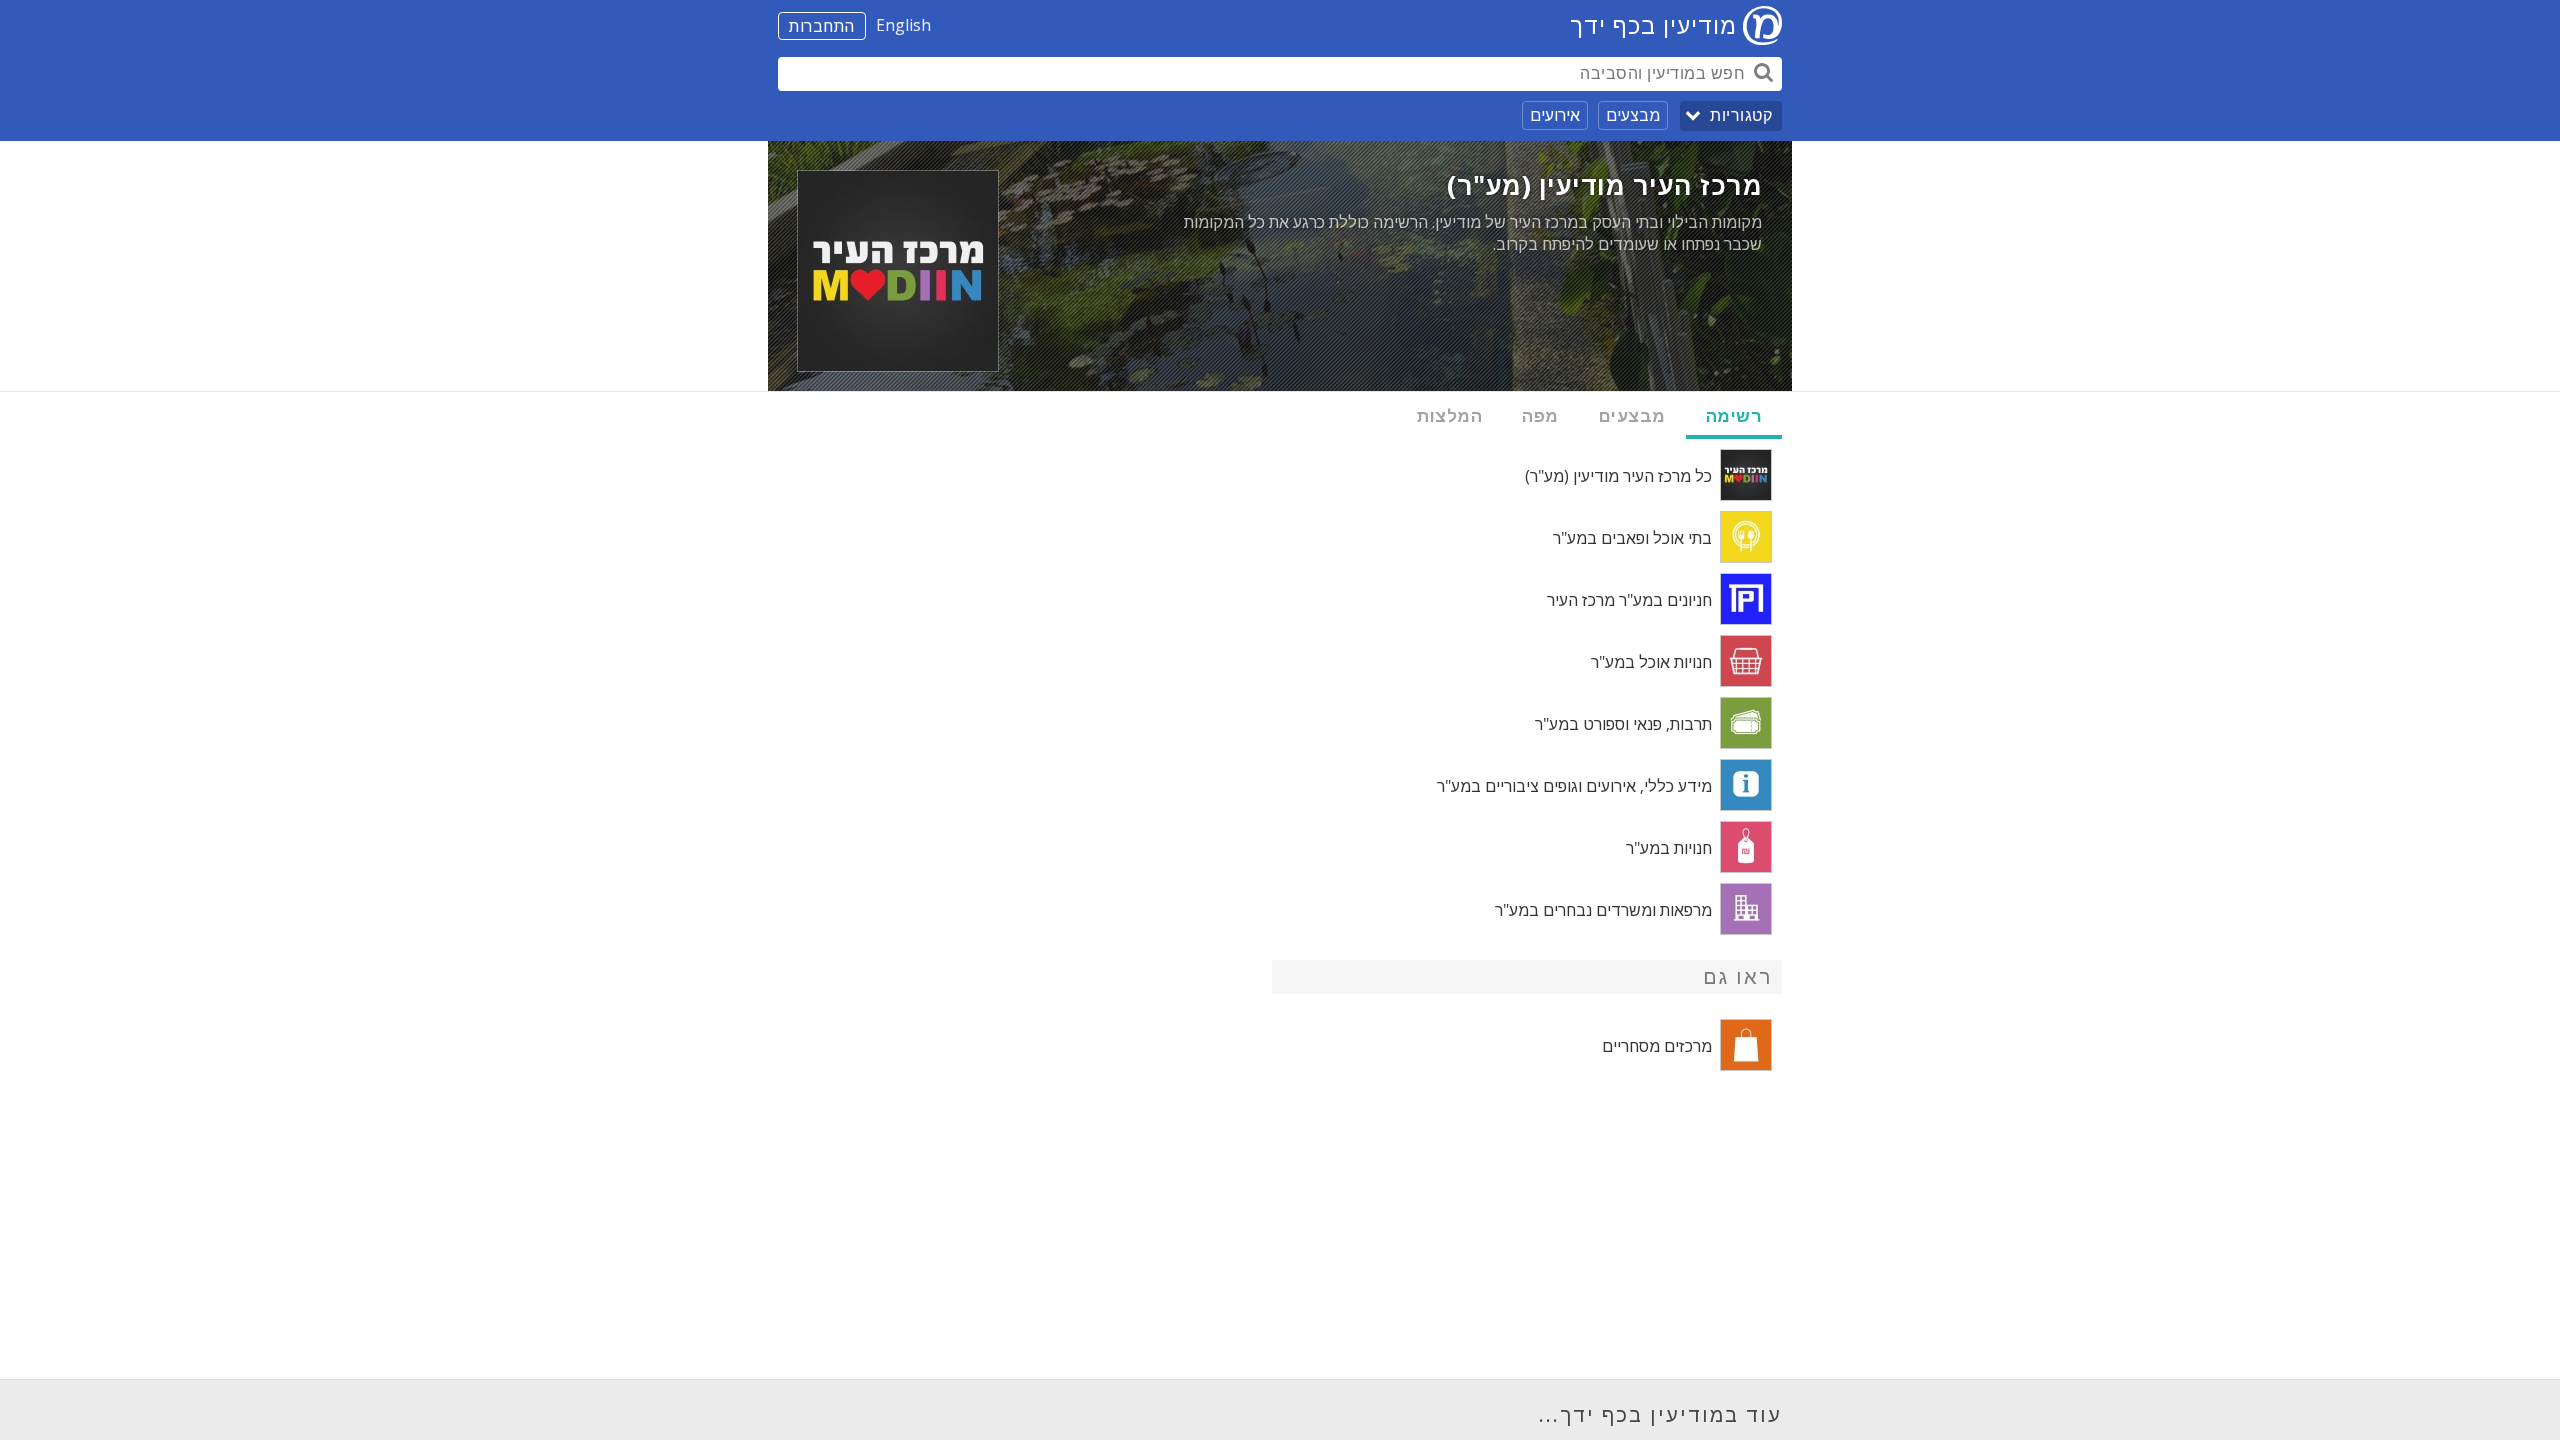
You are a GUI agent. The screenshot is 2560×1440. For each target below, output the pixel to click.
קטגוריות (1741, 115)
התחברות (822, 26)
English (903, 25)
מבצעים (1633, 115)
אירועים (1555, 115)
